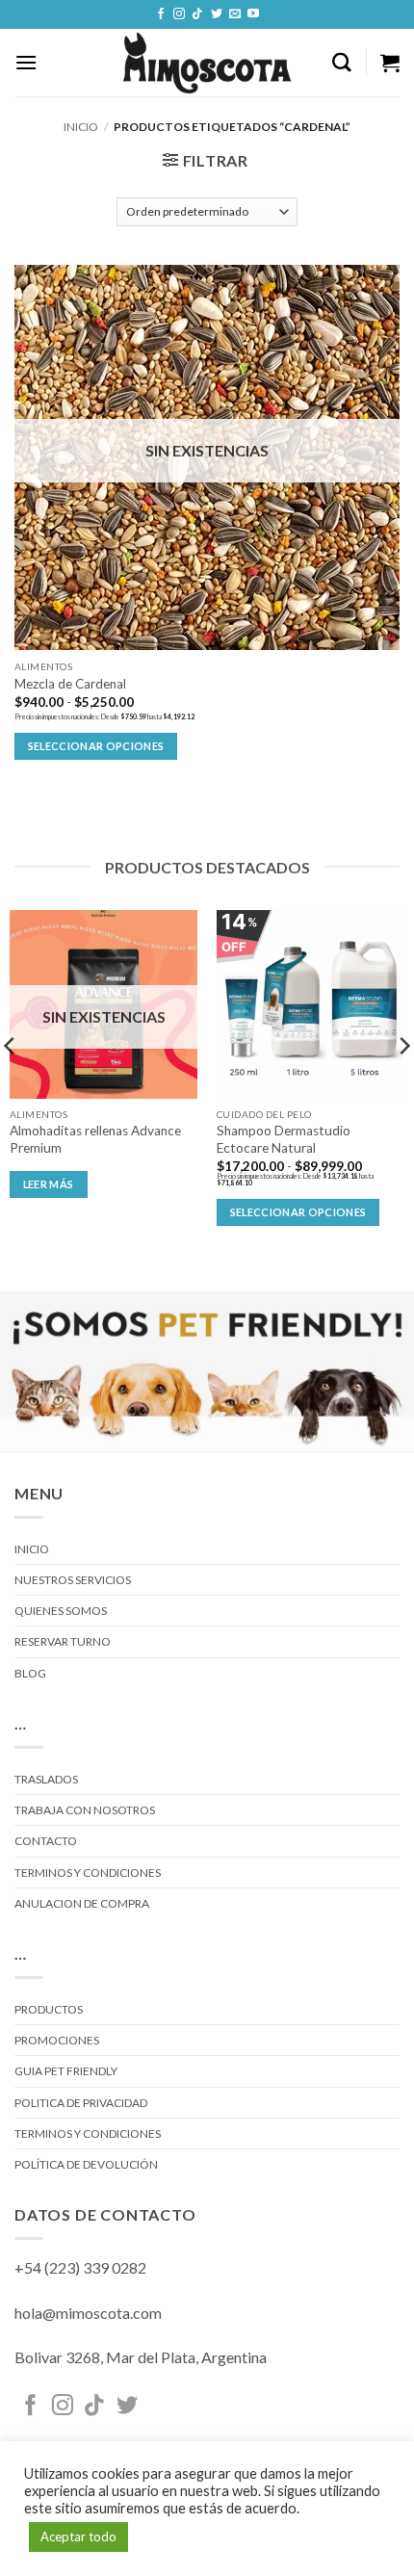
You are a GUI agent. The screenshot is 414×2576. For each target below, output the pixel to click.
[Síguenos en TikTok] (197, 14)
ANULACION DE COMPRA (82, 1903)
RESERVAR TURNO (63, 1641)
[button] (26, 62)
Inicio (81, 127)
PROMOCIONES (57, 2040)
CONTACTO (46, 1841)
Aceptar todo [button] (78, 2537)
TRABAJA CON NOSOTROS (85, 1810)
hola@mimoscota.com (88, 2313)
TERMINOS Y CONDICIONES (88, 1873)
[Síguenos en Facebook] (161, 14)
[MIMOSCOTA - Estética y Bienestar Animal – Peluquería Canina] (207, 63)
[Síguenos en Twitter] (217, 14)
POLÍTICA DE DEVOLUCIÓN (86, 2164)
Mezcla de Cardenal (70, 684)
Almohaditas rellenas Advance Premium (95, 1139)
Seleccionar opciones (96, 746)
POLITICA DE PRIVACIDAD (81, 2103)
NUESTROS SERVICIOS (73, 1580)
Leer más (49, 1184)
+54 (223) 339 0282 (80, 2267)
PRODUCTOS (49, 2009)
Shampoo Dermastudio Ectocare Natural (284, 1139)
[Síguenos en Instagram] (179, 14)
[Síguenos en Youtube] (253, 14)
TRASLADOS (46, 1779)
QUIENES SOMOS (61, 1611)
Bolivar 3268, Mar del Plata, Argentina (141, 2357)
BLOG (30, 1673)
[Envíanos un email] (235, 14)
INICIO (32, 1549)
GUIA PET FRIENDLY (66, 2071)
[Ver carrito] (390, 63)
